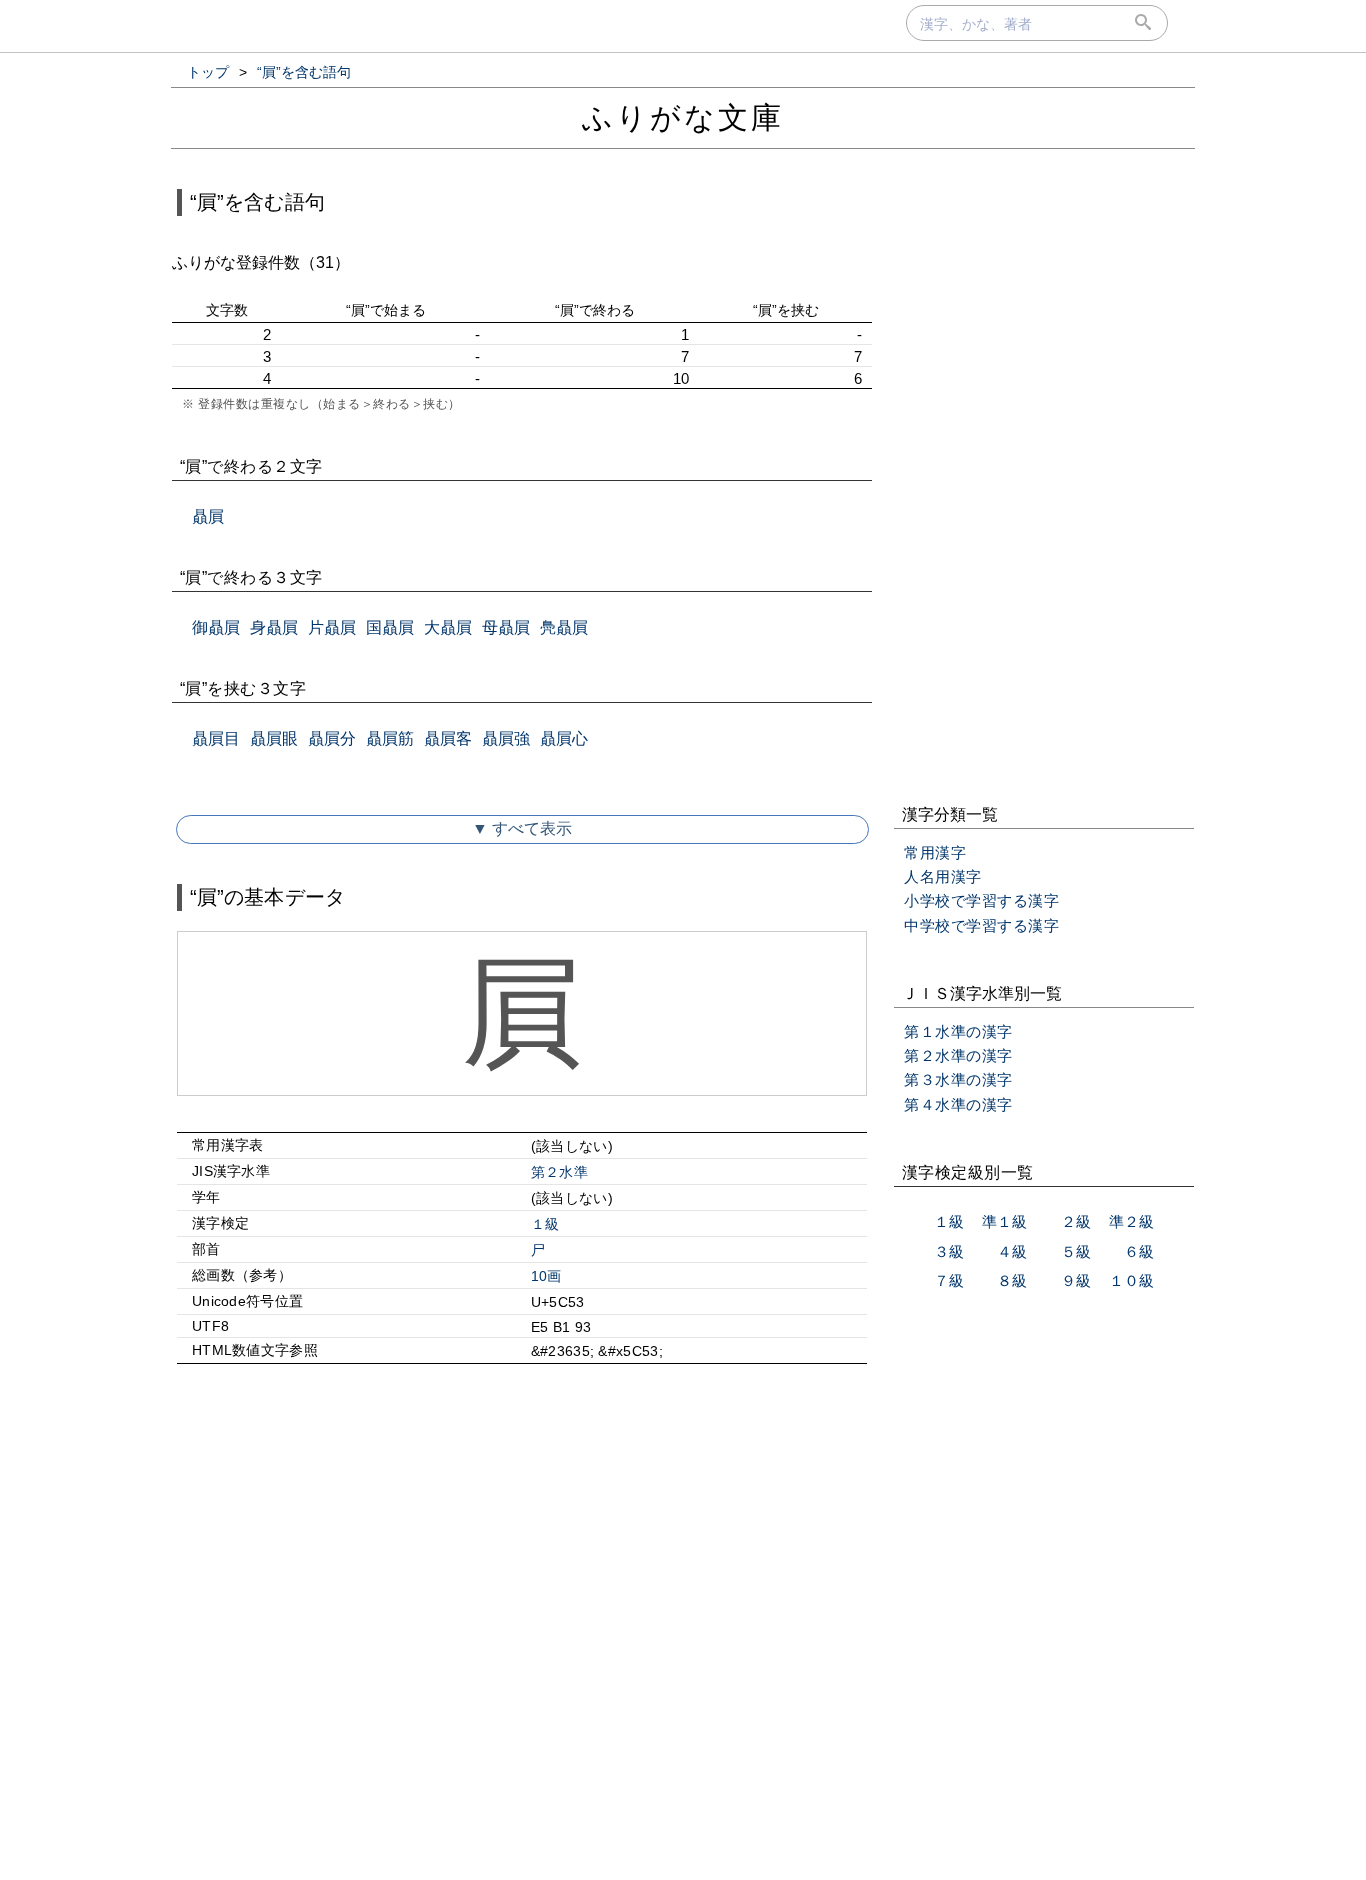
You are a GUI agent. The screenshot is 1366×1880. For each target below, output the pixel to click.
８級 (1012, 1280)
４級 (1012, 1251)
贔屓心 (564, 738)
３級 (949, 1251)
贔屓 (208, 516)
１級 (545, 1224)
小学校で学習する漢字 (981, 900)
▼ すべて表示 (522, 828)
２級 (1076, 1221)
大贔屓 (448, 627)
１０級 (1131, 1280)
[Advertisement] (522, 1551)
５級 (1076, 1251)
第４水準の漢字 (958, 1104)
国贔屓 (390, 627)
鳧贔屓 (564, 627)
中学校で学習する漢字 (981, 925)
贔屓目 (216, 738)
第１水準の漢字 (958, 1031)
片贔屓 (332, 627)
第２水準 (559, 1172)
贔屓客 (448, 738)
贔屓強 (506, 738)
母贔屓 (506, 627)
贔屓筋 (390, 738)
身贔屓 (274, 627)
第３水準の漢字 (958, 1079)
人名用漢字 (943, 876)
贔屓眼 (274, 738)
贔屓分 (332, 738)
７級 (949, 1280)
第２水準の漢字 (958, 1055)
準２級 (1131, 1221)
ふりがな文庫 (683, 117)
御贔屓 (216, 627)
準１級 (1004, 1221)
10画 (546, 1276)
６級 (1139, 1251)
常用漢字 (935, 852)
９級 (1076, 1280)
